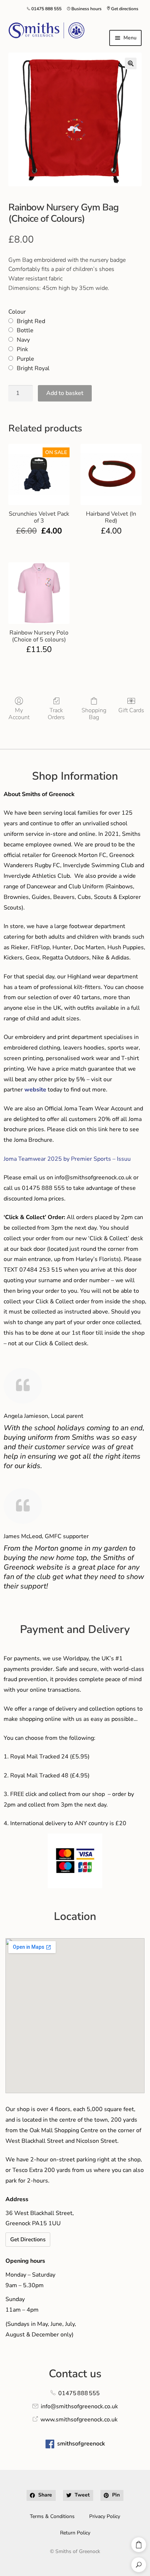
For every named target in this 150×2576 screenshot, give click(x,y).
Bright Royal (33, 368)
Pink (22, 349)
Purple (25, 359)
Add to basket (65, 393)
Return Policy (75, 2533)
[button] (131, 63)
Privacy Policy (105, 2516)
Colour (17, 312)
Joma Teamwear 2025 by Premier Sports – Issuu (67, 1159)
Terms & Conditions (52, 2516)
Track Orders (56, 714)
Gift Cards (131, 710)
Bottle (25, 330)
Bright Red (31, 321)
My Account (19, 714)
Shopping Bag (94, 714)
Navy (23, 340)
